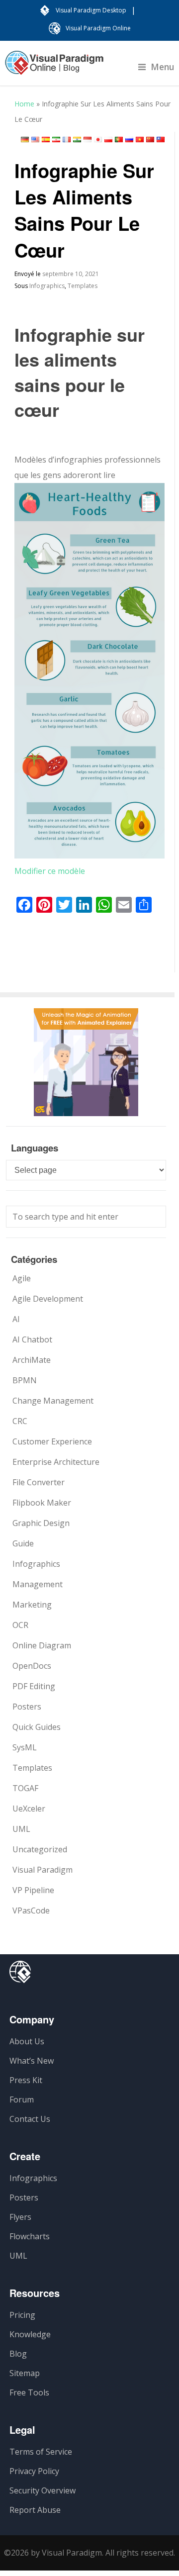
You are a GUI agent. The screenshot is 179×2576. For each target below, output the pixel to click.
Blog (18, 2354)
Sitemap (25, 2373)
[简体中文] (150, 140)
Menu (163, 67)
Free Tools (29, 2392)
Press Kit (26, 2080)
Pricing (22, 2315)
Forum (22, 2099)
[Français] (67, 140)
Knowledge (30, 2334)
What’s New (32, 2061)
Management (38, 1584)
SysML (25, 1747)
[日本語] (98, 140)
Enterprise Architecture (56, 1462)
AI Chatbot (32, 1339)
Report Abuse (35, 2510)
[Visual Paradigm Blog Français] (54, 68)
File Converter (39, 1482)
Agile (22, 1278)
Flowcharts (30, 2236)
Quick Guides (37, 1727)
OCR (20, 1625)
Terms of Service (41, 2452)
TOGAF (25, 1788)
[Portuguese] (119, 140)
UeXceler (29, 1809)
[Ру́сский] (129, 140)
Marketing (32, 1605)
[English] (35, 140)
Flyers (20, 2217)
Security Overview (43, 2490)
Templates (83, 286)
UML (21, 1829)
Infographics (47, 286)
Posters (27, 1707)
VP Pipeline (33, 1890)
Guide (23, 1543)
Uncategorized (40, 1849)
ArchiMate (32, 1360)
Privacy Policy (34, 2471)
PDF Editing (34, 1686)
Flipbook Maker (42, 1503)
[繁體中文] (161, 140)
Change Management (53, 1401)
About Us (27, 2041)
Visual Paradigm (43, 1870)
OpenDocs (32, 1666)
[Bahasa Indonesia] (88, 140)
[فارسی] (56, 140)
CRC (20, 1421)
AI (16, 1319)
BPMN (25, 1380)
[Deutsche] (25, 140)
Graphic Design (41, 1523)
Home (24, 104)
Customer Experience (52, 1441)
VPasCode (31, 1910)
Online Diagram (42, 1645)
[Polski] (108, 140)
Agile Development (48, 1299)
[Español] (46, 140)
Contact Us (30, 2119)
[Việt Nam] (140, 140)
